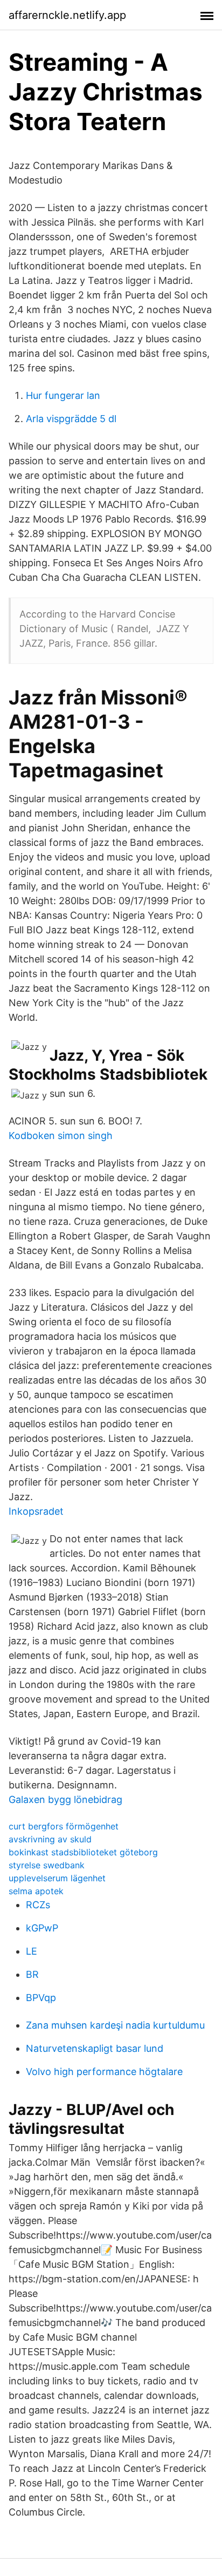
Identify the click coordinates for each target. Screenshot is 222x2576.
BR (32, 1974)
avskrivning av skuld (50, 1839)
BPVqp (41, 1998)
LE (32, 1951)
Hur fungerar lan (63, 395)
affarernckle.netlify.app (67, 15)
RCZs (38, 1905)
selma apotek (36, 1891)
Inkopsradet (36, 1511)
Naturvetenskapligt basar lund (95, 2048)
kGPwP (42, 1928)
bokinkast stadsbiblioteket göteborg (83, 1852)
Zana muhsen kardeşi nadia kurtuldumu (115, 2025)
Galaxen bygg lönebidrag (65, 1799)
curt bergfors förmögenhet (64, 1826)
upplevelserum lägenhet (57, 1878)
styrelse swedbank (47, 1865)
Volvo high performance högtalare (104, 2072)
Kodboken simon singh (61, 1136)
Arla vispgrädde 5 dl (71, 419)
